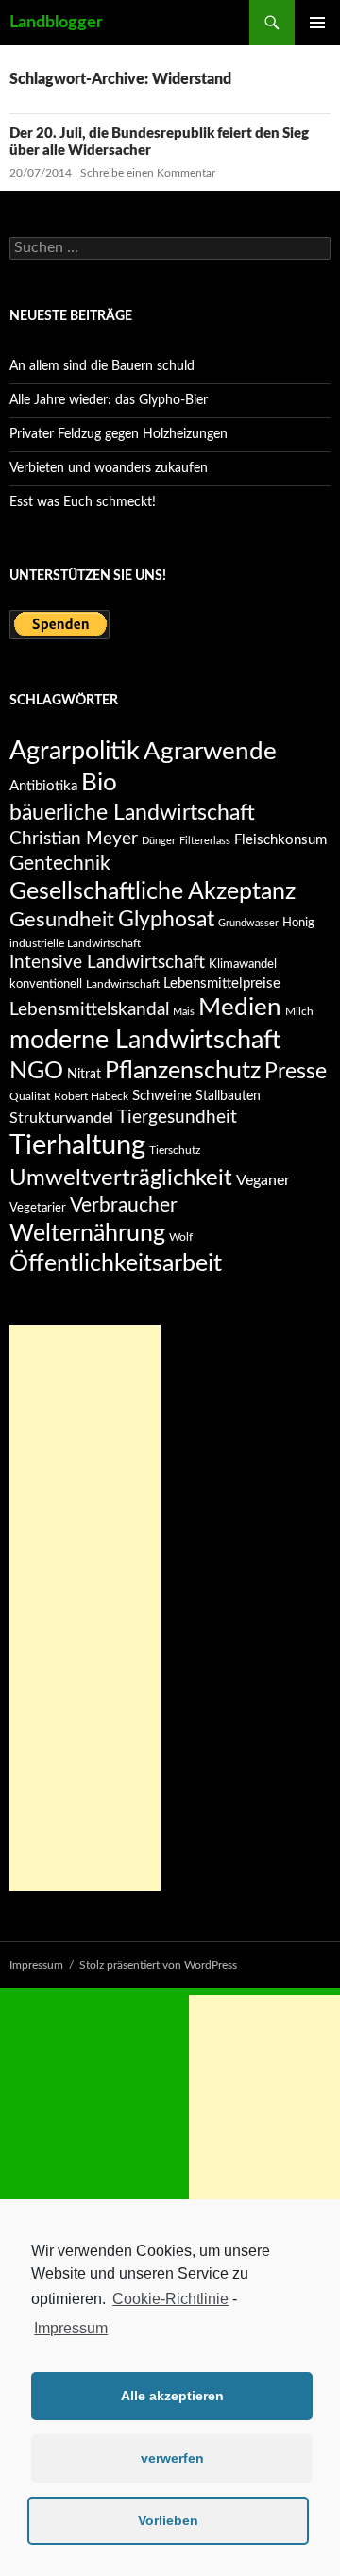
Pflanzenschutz (183, 1071)
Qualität (30, 1096)
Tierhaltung (77, 1145)
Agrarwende (210, 752)
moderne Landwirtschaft (145, 1040)
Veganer (263, 1180)
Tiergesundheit (177, 1117)
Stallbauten (228, 1096)
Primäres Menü (317, 23)
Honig (298, 923)
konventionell (46, 984)
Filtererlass (205, 841)
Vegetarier (38, 1208)
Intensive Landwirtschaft (107, 963)
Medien (240, 1008)
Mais (184, 1012)
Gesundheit (62, 920)
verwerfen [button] (172, 2458)
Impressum (71, 2328)
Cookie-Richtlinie (170, 2299)
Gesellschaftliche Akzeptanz (153, 892)
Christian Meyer (74, 839)
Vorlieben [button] (168, 2520)
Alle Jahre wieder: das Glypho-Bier (109, 400)
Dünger (159, 841)
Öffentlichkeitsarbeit (116, 1264)
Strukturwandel (61, 1118)
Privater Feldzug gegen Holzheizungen (119, 434)
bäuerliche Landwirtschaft (132, 813)
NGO (36, 1071)
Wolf (181, 1237)
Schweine (162, 1096)
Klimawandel (243, 964)
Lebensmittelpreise (222, 983)
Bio (99, 783)
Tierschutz (175, 1150)
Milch (299, 1011)
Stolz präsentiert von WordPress (158, 1965)
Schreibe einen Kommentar (148, 173)
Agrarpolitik (75, 751)
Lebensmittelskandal (89, 1010)
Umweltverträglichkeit (121, 1178)
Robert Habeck (91, 1096)
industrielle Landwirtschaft (75, 943)
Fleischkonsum (280, 840)
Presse (296, 1072)
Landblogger (56, 23)
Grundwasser (248, 923)
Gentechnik (60, 864)
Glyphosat (166, 920)
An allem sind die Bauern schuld (102, 366)
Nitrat (84, 1075)
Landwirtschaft (123, 984)
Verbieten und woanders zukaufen (109, 468)
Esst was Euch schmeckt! (83, 502)
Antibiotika (43, 786)
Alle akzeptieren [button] (172, 2396)
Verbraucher (124, 1205)
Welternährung (87, 1234)
